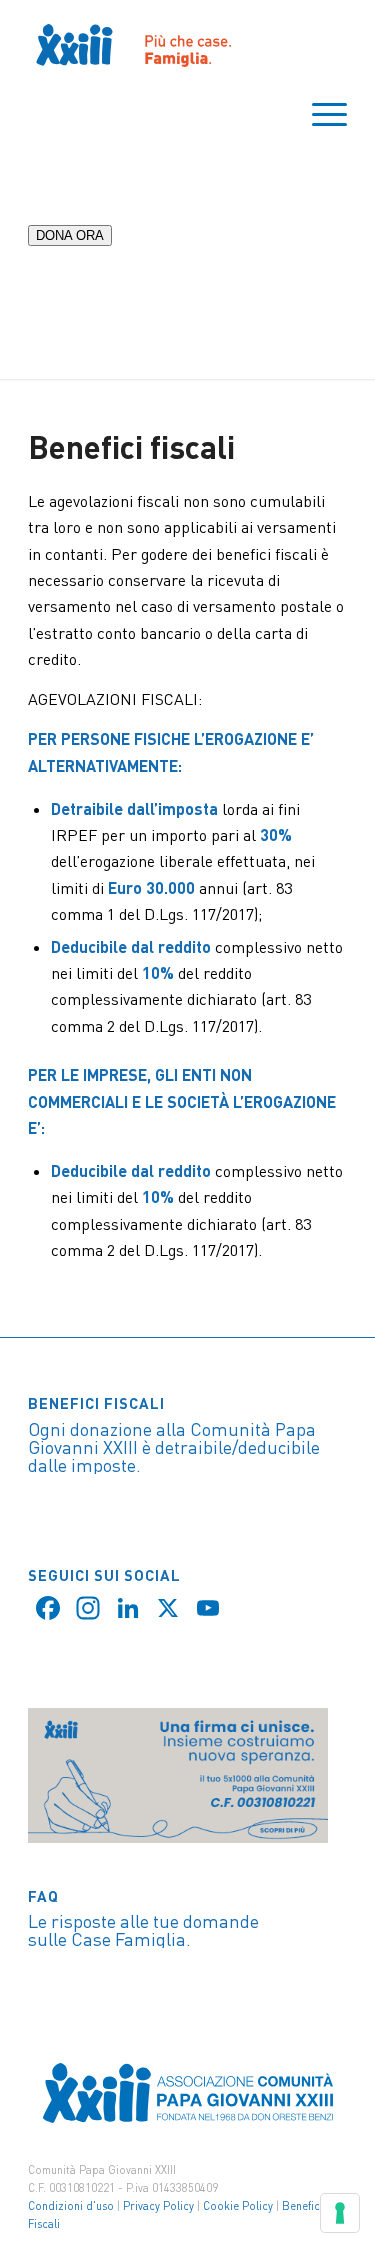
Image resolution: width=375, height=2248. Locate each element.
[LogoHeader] (155, 44)
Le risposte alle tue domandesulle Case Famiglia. (143, 1930)
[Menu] (319, 114)
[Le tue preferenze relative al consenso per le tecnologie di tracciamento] (340, 2213)
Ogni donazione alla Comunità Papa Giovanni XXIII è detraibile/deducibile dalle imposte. (174, 1447)
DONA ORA (70, 235)
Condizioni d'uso (71, 2205)
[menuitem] (319, 114)
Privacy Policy (158, 2205)
